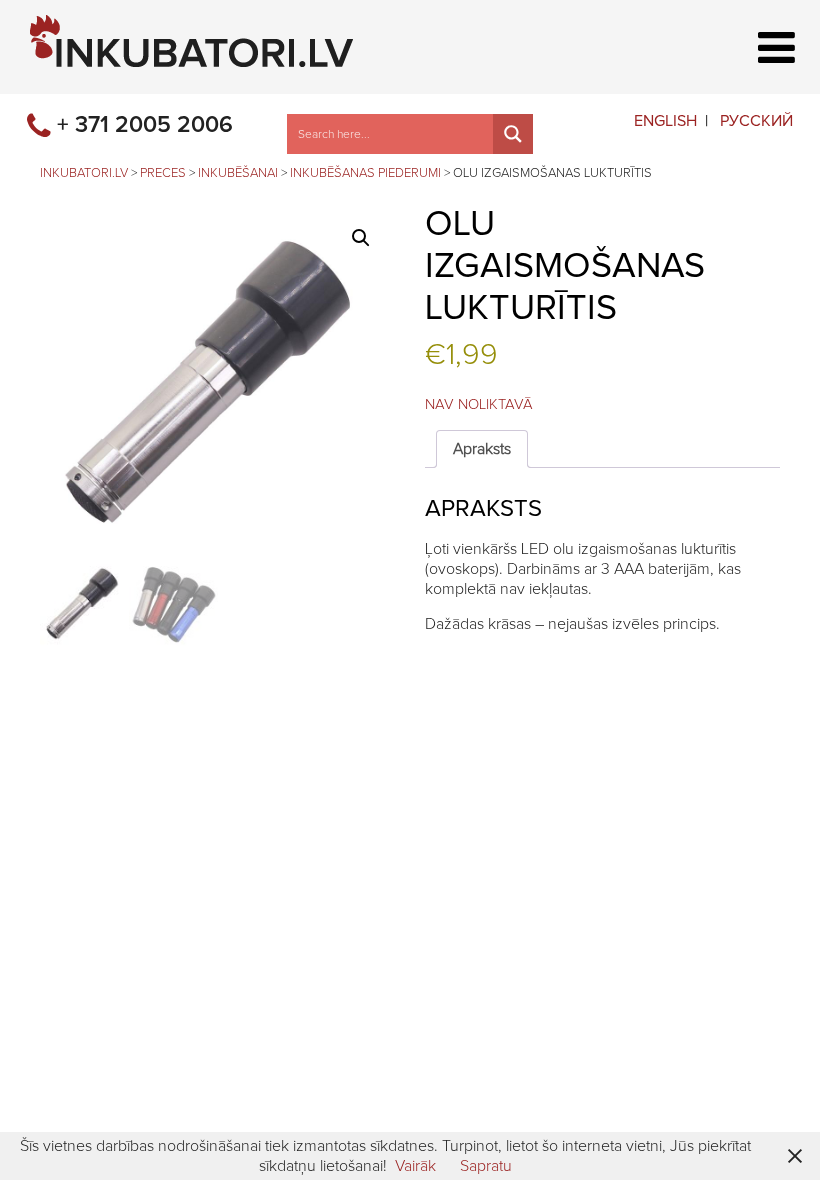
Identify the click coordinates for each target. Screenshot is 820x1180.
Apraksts (482, 449)
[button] (361, 238)
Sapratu (486, 1166)
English (665, 121)
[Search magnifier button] (513, 134)
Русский (756, 121)
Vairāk (415, 1166)
